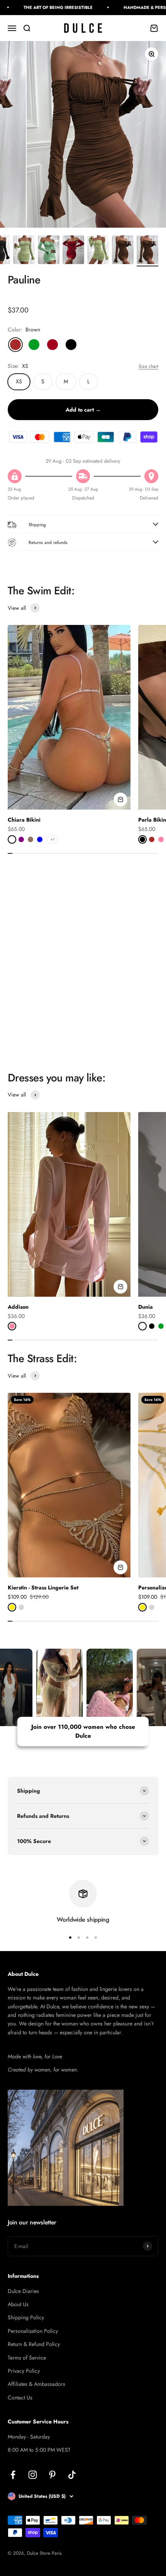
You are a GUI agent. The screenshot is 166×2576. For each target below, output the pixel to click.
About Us (18, 2304)
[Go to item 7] (147, 251)
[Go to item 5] (98, 251)
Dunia (146, 1307)
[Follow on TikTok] (72, 2475)
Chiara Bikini (24, 820)
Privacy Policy (24, 2371)
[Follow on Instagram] (33, 2475)
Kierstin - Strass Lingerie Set (43, 1587)
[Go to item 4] (73, 251)
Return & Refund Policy (34, 2344)
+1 (53, 839)
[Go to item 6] (123, 251)
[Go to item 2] (24, 251)
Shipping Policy (26, 2317)
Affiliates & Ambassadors (36, 2384)
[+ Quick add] (120, 800)
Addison (18, 1307)
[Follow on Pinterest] (52, 2475)
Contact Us (20, 2398)
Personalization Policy (33, 2331)
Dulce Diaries (23, 2291)
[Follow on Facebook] (13, 2475)
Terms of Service (27, 2358)
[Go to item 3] (49, 251)
